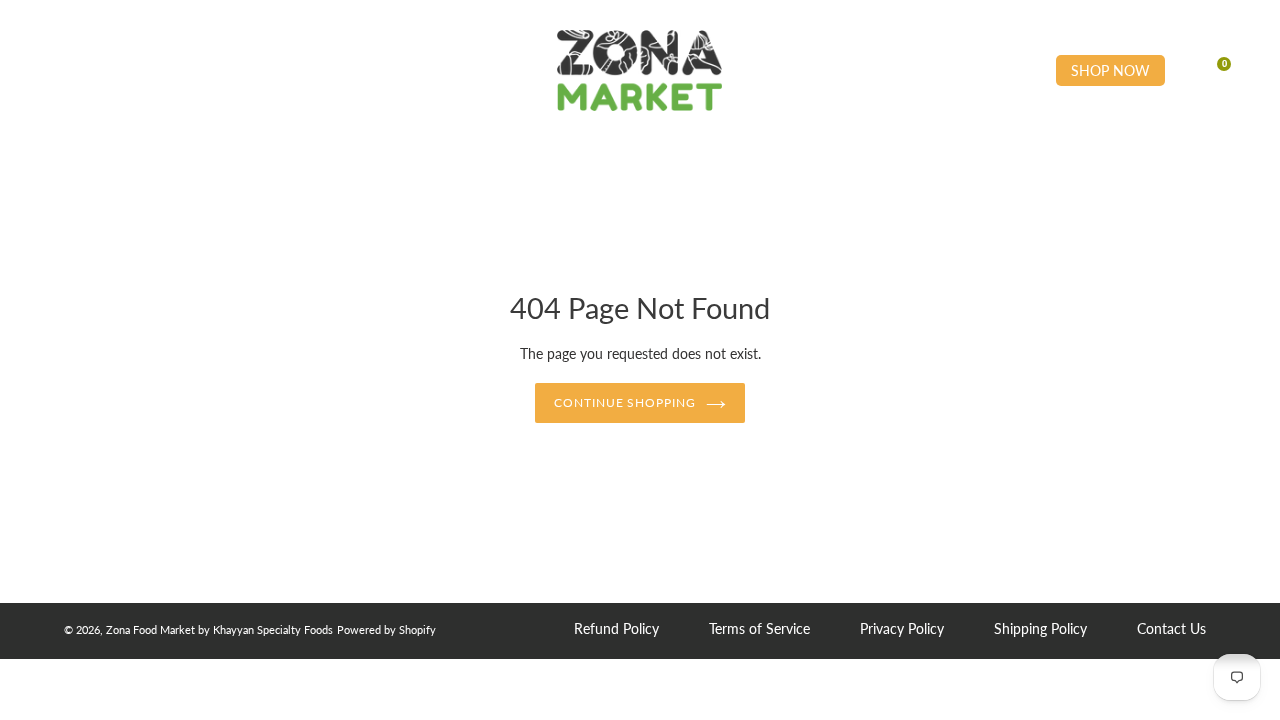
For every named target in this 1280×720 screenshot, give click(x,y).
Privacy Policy (902, 628)
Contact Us (1171, 628)
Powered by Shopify (386, 629)
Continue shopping (625, 402)
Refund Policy (616, 628)
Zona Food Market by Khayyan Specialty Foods (219, 629)
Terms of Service (759, 628)
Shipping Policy (1040, 628)
